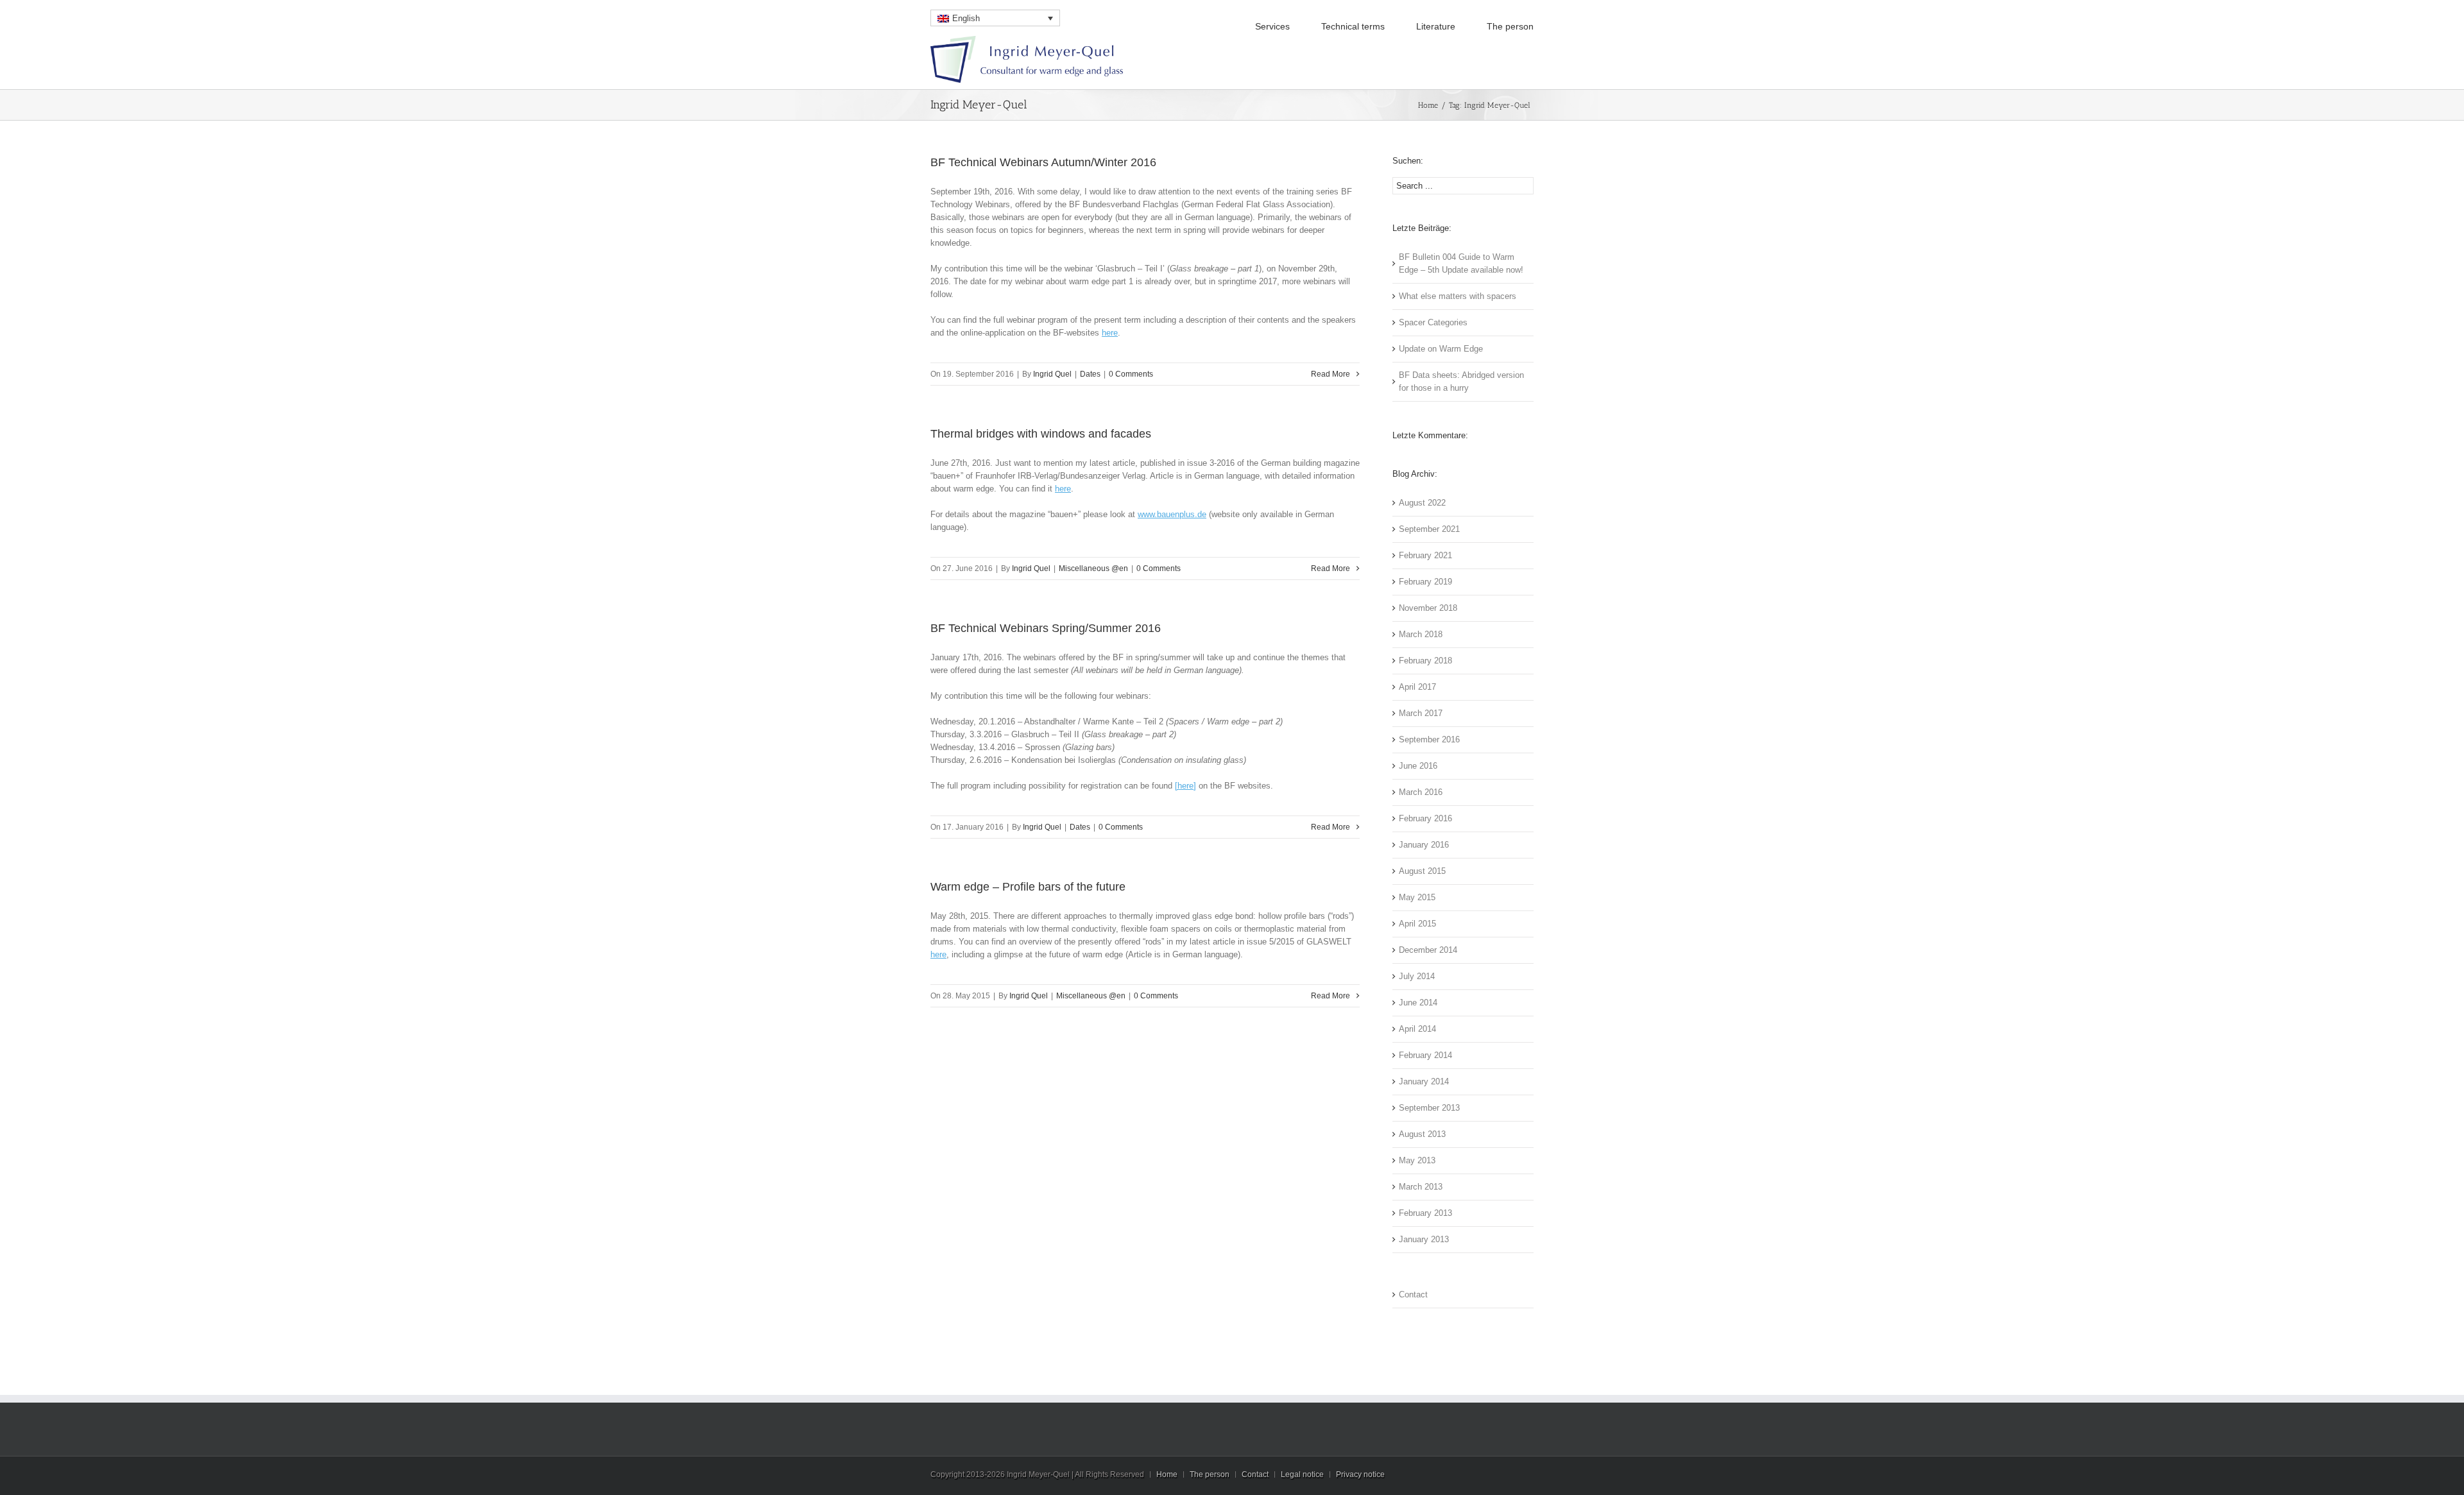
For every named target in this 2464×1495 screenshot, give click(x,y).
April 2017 (1417, 687)
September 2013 (1429, 1108)
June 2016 (1418, 766)
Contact (1413, 1294)
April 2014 (1417, 1029)
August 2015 (1422, 871)
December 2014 (1428, 950)
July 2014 (1417, 976)
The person (1510, 26)
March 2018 (1421, 634)
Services (1272, 26)
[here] (1185, 786)
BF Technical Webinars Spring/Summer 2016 (1046, 628)
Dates (1090, 374)
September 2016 (1429, 739)
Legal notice (1302, 1474)
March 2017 (1421, 713)
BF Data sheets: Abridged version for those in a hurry (1461, 381)
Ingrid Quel (1052, 374)
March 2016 (1421, 792)
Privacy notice (1360, 1474)
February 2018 (1425, 661)
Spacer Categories (1433, 322)
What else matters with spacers (1458, 296)
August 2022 (1422, 503)
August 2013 (1422, 1134)
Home (1428, 105)
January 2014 (1424, 1081)
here (1110, 333)
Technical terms (1353, 26)
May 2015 (1417, 897)
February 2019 (1425, 582)
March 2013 (1421, 1187)
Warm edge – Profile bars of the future (1028, 887)
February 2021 (1425, 555)
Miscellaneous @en (1093, 568)
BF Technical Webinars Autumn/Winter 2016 (1043, 162)
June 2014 (1418, 1003)
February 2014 (1425, 1055)
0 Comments (1131, 374)
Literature (1436, 26)
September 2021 (1429, 529)
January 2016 (1424, 845)
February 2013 (1425, 1213)
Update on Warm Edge (1441, 349)
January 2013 (1424, 1239)
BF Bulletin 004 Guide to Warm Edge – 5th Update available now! (1461, 263)
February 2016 (1425, 818)
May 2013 (1417, 1160)
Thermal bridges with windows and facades (1041, 434)
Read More (1330, 374)
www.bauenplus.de (1172, 514)
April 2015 (1417, 924)
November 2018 (1428, 608)
